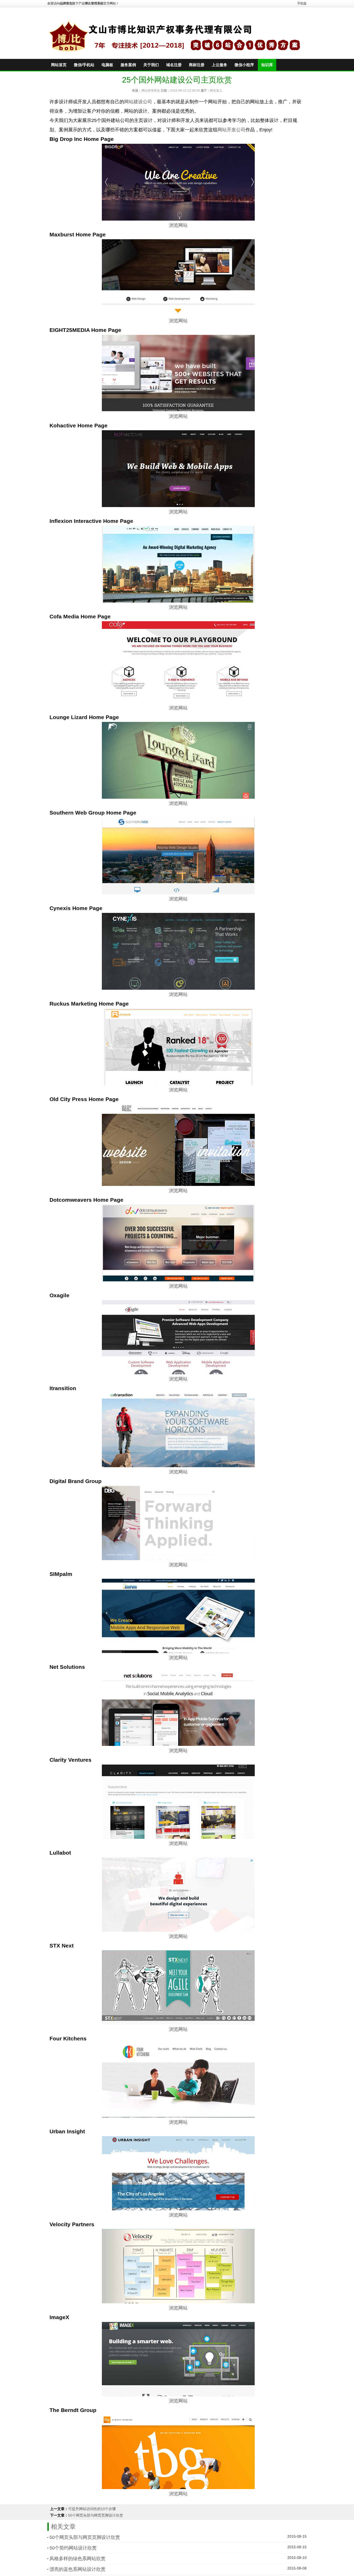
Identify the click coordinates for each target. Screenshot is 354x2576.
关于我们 (151, 65)
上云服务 (220, 65)
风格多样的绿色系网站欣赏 (77, 2559)
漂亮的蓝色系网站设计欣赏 (77, 2569)
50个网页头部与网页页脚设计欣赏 (96, 2515)
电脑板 (107, 65)
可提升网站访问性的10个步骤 (92, 2509)
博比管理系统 (151, 91)
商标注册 (197, 65)
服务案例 (128, 65)
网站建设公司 (138, 102)
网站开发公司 (231, 130)
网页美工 (216, 91)
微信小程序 (244, 65)
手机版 (302, 3)
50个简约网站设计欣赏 (73, 2548)
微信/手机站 (84, 65)
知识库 (267, 65)
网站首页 (59, 65)
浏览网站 (178, 225)
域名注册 (174, 65)
